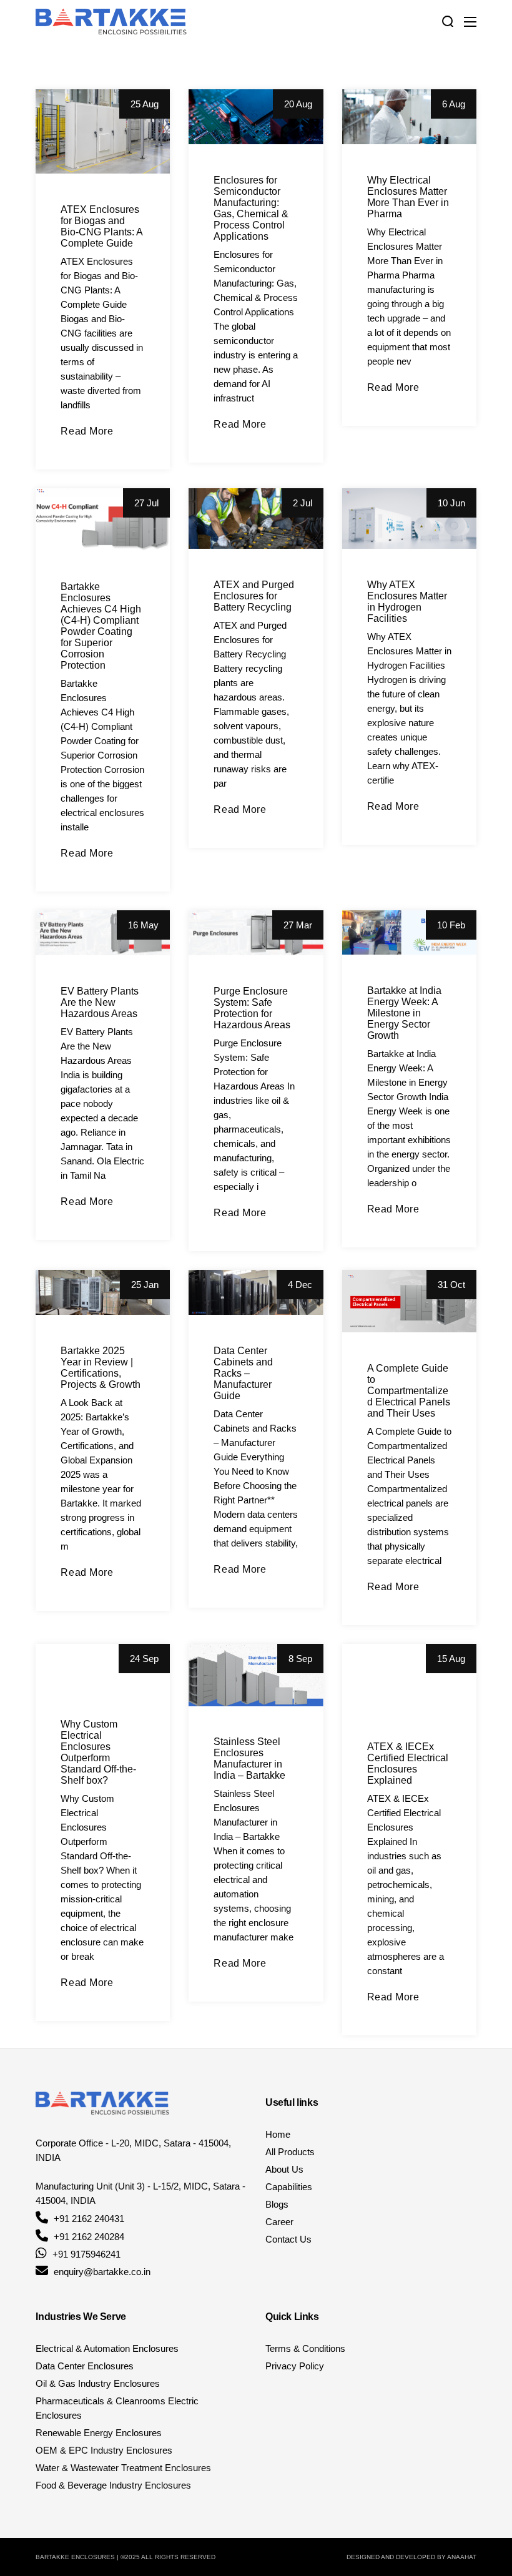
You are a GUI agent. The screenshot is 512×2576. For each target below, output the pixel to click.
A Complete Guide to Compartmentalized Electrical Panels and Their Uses (409, 1391)
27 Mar (298, 925)
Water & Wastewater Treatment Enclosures (123, 2468)
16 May (143, 925)
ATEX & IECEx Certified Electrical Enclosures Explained (408, 1763)
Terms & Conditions (305, 2348)
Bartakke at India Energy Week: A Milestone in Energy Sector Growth (404, 1013)
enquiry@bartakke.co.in (102, 2272)
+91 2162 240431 (89, 2219)
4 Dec (300, 1285)
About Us (284, 2169)
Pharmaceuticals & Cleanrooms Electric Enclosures (117, 2408)
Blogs (277, 2204)
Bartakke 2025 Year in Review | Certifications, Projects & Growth (101, 1368)
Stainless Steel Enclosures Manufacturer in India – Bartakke (249, 1758)
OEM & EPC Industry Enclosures (104, 2450)
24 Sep (144, 1659)
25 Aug (145, 104)
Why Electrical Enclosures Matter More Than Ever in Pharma (408, 197)
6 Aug (454, 104)
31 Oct (451, 1285)
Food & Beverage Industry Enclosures (113, 2485)
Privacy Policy (295, 2366)
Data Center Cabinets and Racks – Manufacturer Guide (243, 1373)
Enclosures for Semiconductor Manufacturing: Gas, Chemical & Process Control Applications (251, 208)
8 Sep (300, 1659)
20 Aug (298, 104)
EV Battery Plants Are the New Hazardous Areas (100, 1002)
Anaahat (462, 2557)
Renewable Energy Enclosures (99, 2433)
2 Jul (303, 503)
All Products (290, 2152)
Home (278, 2134)
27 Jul (146, 503)
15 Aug (451, 1659)
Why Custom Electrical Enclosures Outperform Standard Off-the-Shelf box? (98, 1752)
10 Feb (451, 925)
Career (279, 2222)
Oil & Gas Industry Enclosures (98, 2383)
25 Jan (145, 1285)
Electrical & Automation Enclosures (107, 2348)
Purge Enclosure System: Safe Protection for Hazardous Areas (252, 1008)
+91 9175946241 (86, 2254)
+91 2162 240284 (89, 2237)
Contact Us (288, 2239)
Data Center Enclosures (85, 2366)
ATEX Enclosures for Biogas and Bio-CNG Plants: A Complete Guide (101, 226)
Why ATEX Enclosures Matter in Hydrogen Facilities (407, 602)
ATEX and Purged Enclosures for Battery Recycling (254, 596)
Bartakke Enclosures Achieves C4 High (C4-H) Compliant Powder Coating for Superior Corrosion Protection (101, 626)
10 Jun (451, 503)
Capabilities (289, 2187)
